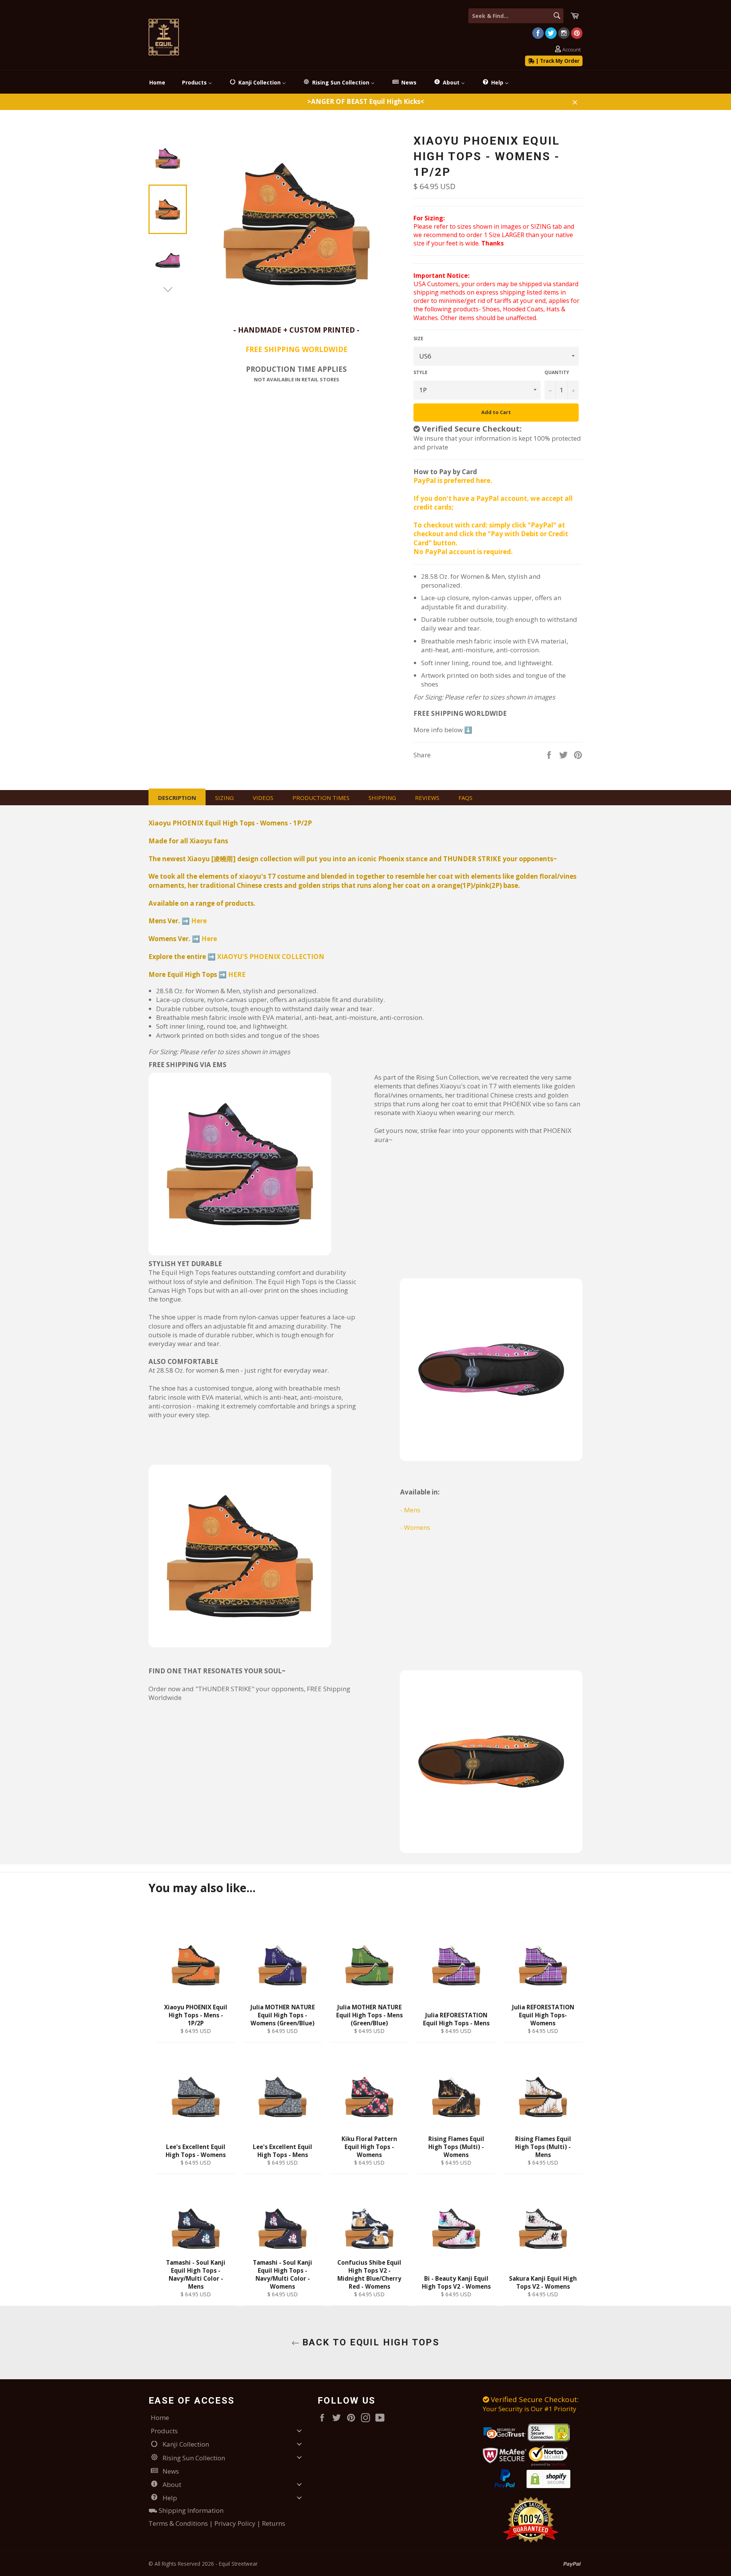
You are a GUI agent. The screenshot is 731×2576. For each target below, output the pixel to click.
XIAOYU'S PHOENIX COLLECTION (271, 957)
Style (421, 373)
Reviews (427, 798)
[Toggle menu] (299, 2431)
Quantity (557, 373)
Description (177, 798)
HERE (237, 974)
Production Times (321, 798)
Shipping (382, 798)
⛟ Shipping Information (186, 2510)
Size (418, 339)
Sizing (224, 798)
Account (571, 50)
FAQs (465, 798)
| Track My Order (557, 61)
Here (199, 921)
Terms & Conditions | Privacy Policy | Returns (217, 2523)
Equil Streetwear (238, 2564)
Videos (263, 798)
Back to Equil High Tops (369, 2342)
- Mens (410, 1510)
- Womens (415, 1527)
